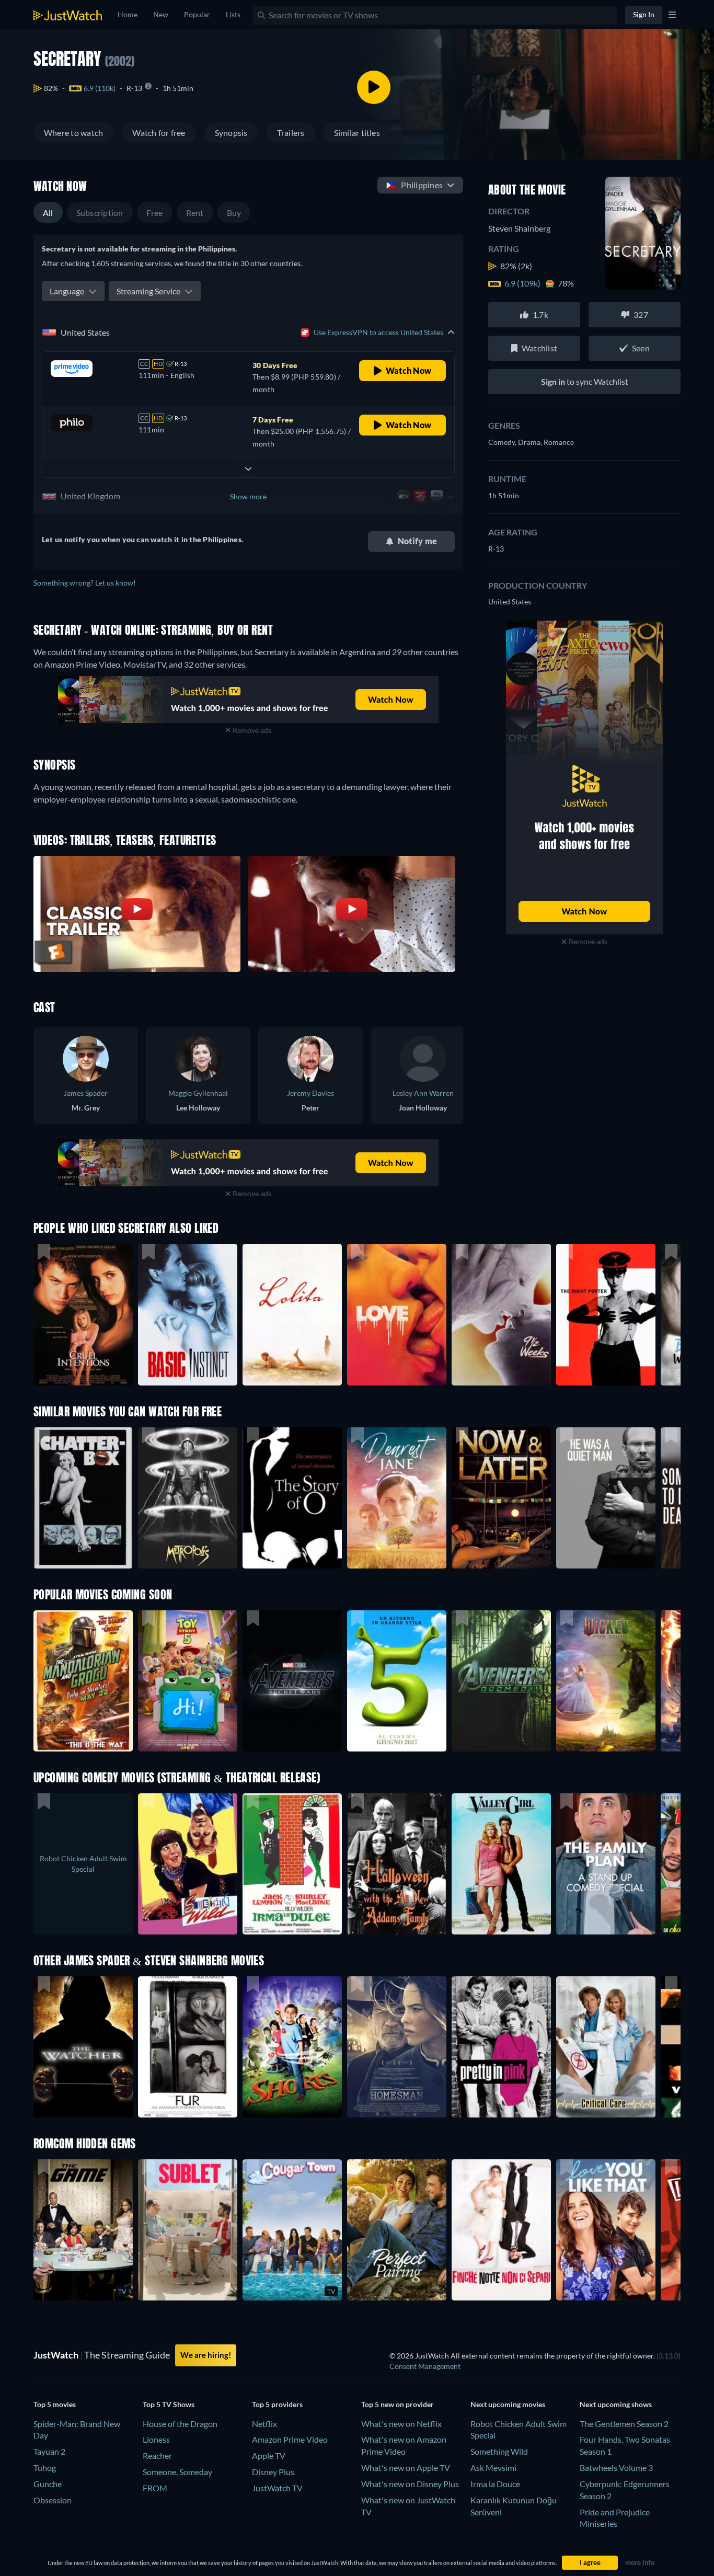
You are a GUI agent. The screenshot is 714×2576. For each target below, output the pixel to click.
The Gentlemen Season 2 (624, 2424)
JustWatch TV (277, 2488)
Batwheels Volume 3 (616, 2468)
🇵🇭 (414, 185)
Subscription (100, 213)
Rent (195, 213)
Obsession (53, 2500)
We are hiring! (206, 2355)
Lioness (156, 2439)
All (48, 213)
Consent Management (425, 2366)
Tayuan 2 (49, 2451)
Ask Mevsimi (493, 2468)
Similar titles (357, 133)
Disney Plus (273, 2472)
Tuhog (45, 2468)
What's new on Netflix (401, 2424)
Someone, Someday (177, 2472)
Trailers (291, 133)
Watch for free (159, 133)
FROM (155, 2488)
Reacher (157, 2455)
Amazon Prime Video (290, 2439)
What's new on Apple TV (406, 2468)
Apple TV (269, 2455)
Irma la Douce (495, 2484)
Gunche (48, 2484)
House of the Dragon (180, 2424)
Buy (234, 213)
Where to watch (73, 133)
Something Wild (499, 2451)
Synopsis (231, 133)
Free (155, 213)
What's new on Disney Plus (410, 2484)
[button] (83, 1681)
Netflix (264, 2424)
